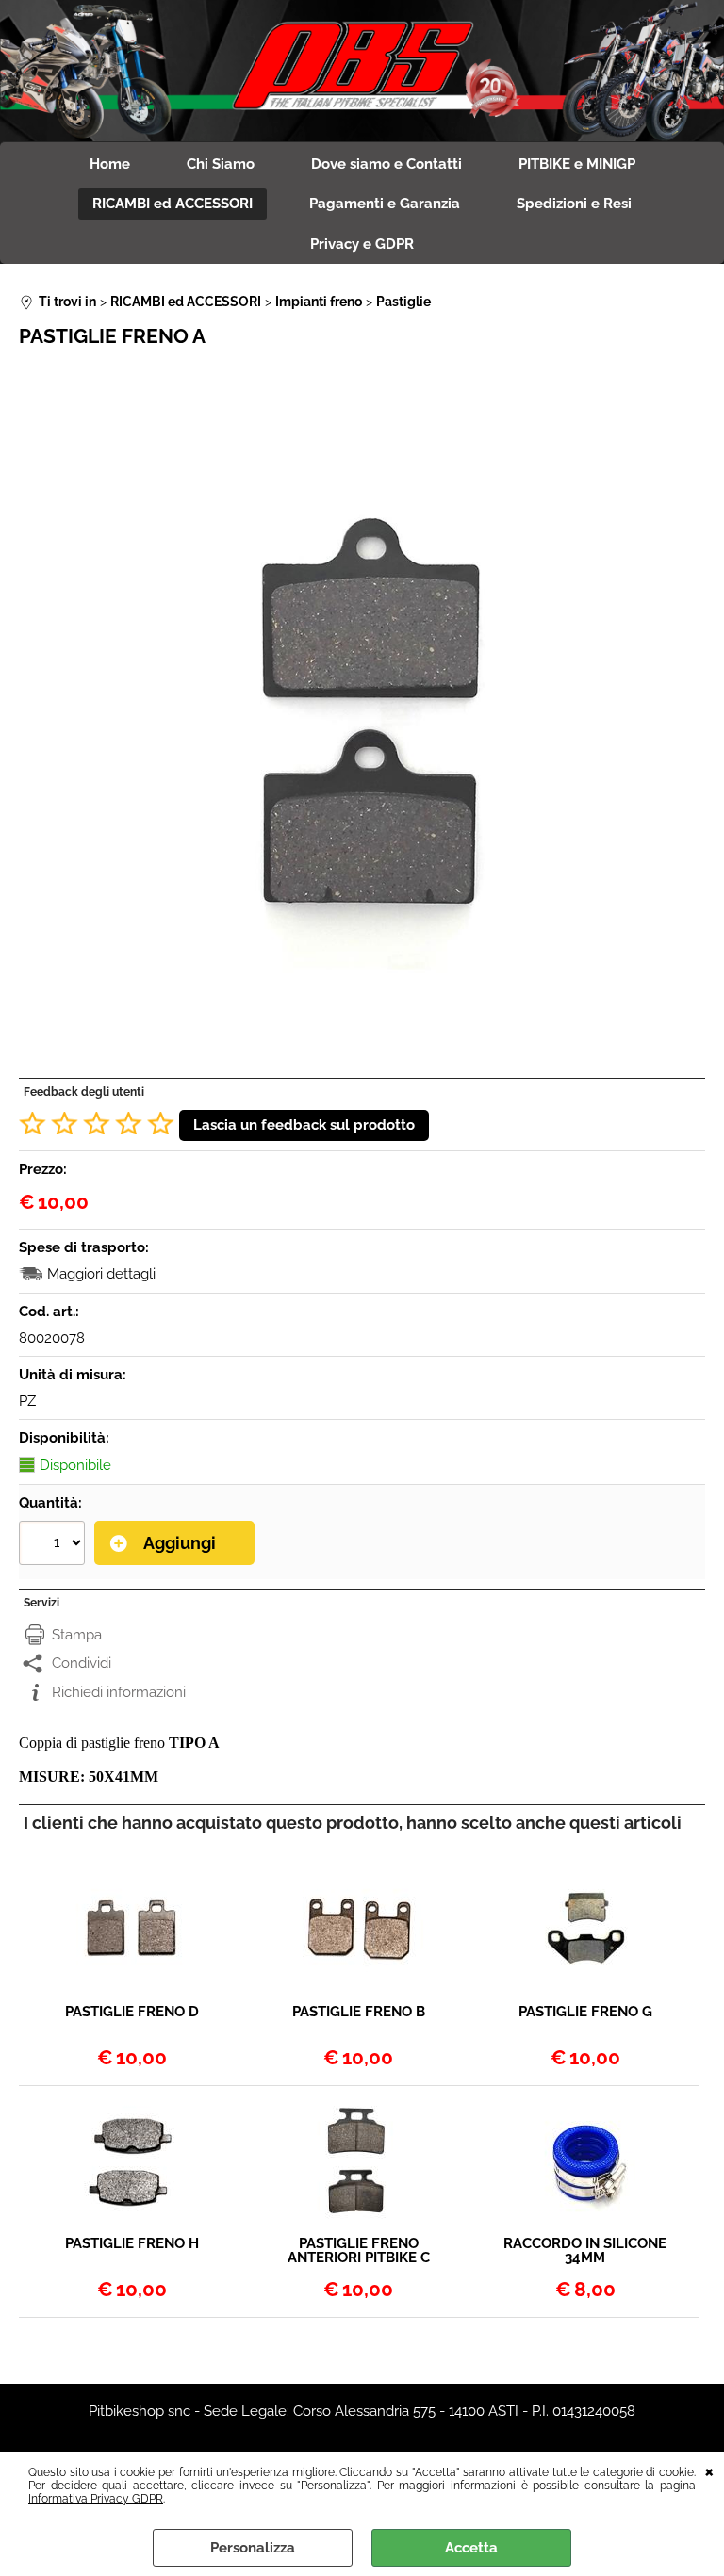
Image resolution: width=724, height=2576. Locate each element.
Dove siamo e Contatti (387, 164)
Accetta (471, 2548)
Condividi (82, 1663)
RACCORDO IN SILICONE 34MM (585, 2251)
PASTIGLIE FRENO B (359, 2013)
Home (110, 164)
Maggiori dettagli (101, 1274)
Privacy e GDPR (362, 244)
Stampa (77, 1635)
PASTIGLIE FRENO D (132, 2013)
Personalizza (253, 2548)
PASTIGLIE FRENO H (132, 2244)
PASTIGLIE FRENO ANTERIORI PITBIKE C (359, 2251)
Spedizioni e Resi (574, 204)
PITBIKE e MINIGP (577, 164)
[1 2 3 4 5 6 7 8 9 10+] (54, 1545)
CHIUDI (709, 2470)
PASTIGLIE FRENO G (585, 2013)
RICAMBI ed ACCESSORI (173, 204)
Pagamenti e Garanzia (385, 204)
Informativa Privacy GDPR (96, 2499)
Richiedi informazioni (119, 1692)
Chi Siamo (221, 164)
